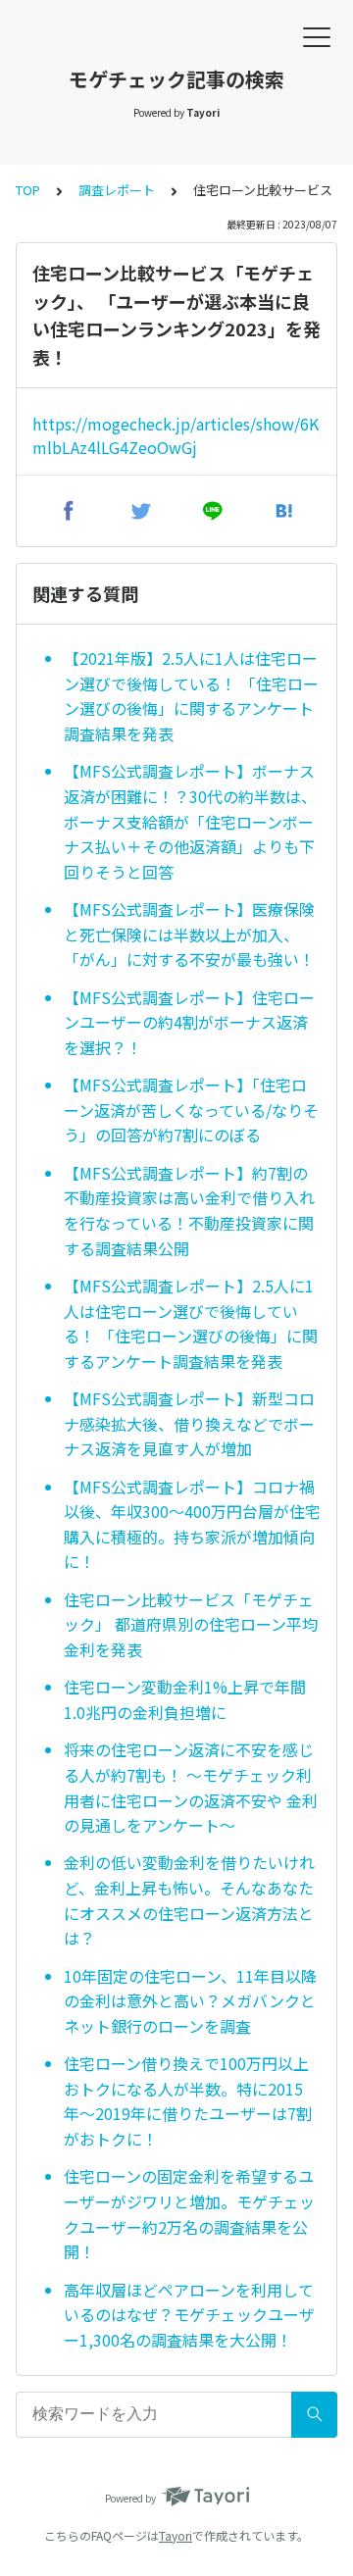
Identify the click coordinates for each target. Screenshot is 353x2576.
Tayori (176, 2535)
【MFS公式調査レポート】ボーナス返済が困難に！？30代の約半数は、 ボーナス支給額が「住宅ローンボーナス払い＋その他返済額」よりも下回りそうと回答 (190, 821)
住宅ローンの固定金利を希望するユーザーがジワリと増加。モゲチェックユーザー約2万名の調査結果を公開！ (189, 2214)
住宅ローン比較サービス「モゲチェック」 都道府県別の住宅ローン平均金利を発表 (191, 1624)
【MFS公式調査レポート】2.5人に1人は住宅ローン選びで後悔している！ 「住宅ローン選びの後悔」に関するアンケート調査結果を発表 (191, 1323)
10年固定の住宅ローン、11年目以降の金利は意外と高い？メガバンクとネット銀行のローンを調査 (190, 2001)
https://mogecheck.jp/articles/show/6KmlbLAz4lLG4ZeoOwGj (176, 435)
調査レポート (117, 190)
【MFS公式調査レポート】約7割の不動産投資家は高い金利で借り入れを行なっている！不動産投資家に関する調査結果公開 (189, 1211)
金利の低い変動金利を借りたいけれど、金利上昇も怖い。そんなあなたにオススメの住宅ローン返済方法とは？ (189, 1900)
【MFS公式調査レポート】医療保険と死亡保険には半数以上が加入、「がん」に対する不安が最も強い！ (189, 934)
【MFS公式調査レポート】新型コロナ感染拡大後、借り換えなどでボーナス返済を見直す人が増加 (189, 1423)
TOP (28, 190)
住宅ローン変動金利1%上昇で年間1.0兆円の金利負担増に (185, 1699)
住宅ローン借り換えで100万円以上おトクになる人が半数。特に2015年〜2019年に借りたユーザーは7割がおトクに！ (188, 2101)
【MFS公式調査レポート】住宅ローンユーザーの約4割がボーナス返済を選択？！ (189, 1022)
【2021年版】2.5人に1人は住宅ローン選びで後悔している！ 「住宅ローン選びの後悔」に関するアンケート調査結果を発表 (191, 696)
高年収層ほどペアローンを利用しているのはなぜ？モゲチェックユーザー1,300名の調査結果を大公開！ (189, 2315)
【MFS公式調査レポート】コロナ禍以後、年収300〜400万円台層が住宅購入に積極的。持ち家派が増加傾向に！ (192, 1524)
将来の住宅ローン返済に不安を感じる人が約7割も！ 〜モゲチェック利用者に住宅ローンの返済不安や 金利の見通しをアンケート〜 (191, 1787)
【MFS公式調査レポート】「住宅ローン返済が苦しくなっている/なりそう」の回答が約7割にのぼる (191, 1110)
